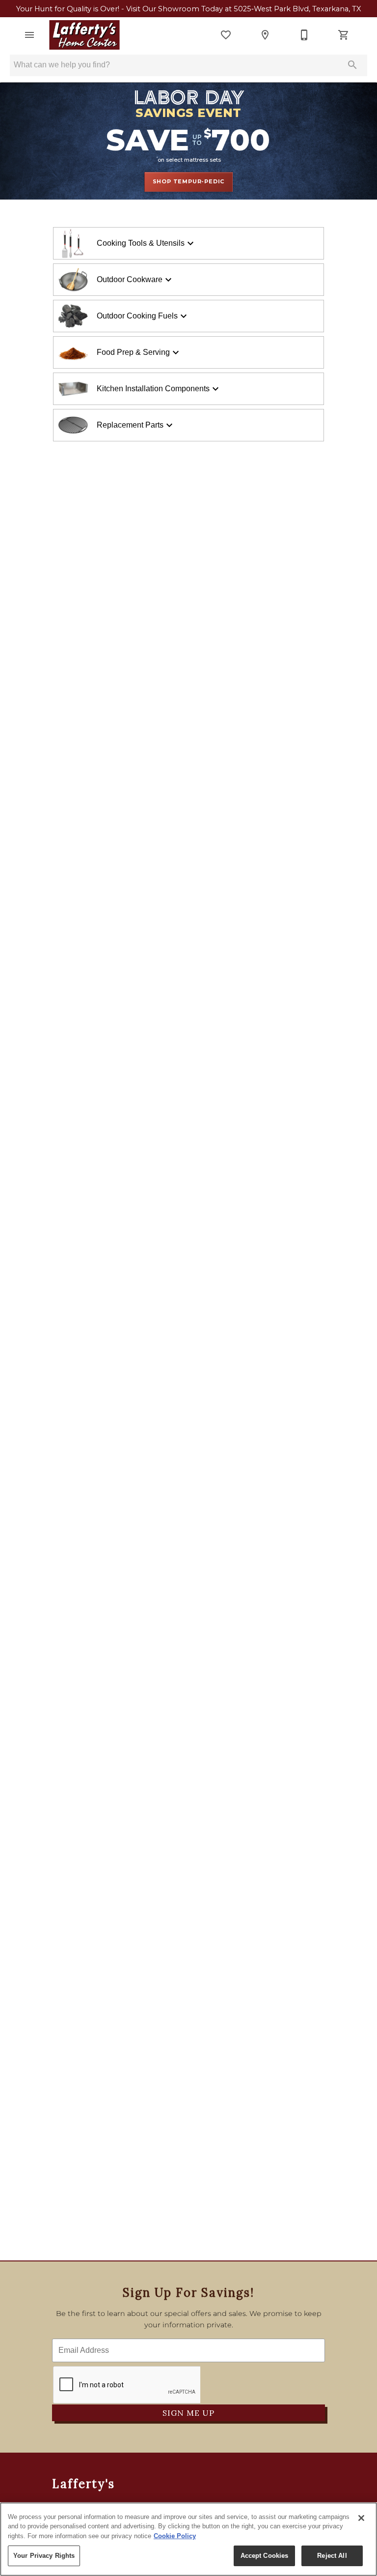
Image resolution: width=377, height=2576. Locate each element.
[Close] (361, 2518)
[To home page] (84, 35)
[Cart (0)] (344, 35)
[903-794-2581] (304, 35)
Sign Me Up (188, 2413)
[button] (29, 35)
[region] (188, 2539)
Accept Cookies (265, 2556)
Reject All (332, 2556)
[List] (226, 35)
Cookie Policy (175, 2536)
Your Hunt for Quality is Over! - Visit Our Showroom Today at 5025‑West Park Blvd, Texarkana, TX (189, 9)
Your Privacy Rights (44, 2556)
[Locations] (265, 35)
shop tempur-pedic (189, 181)
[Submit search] (352, 65)
